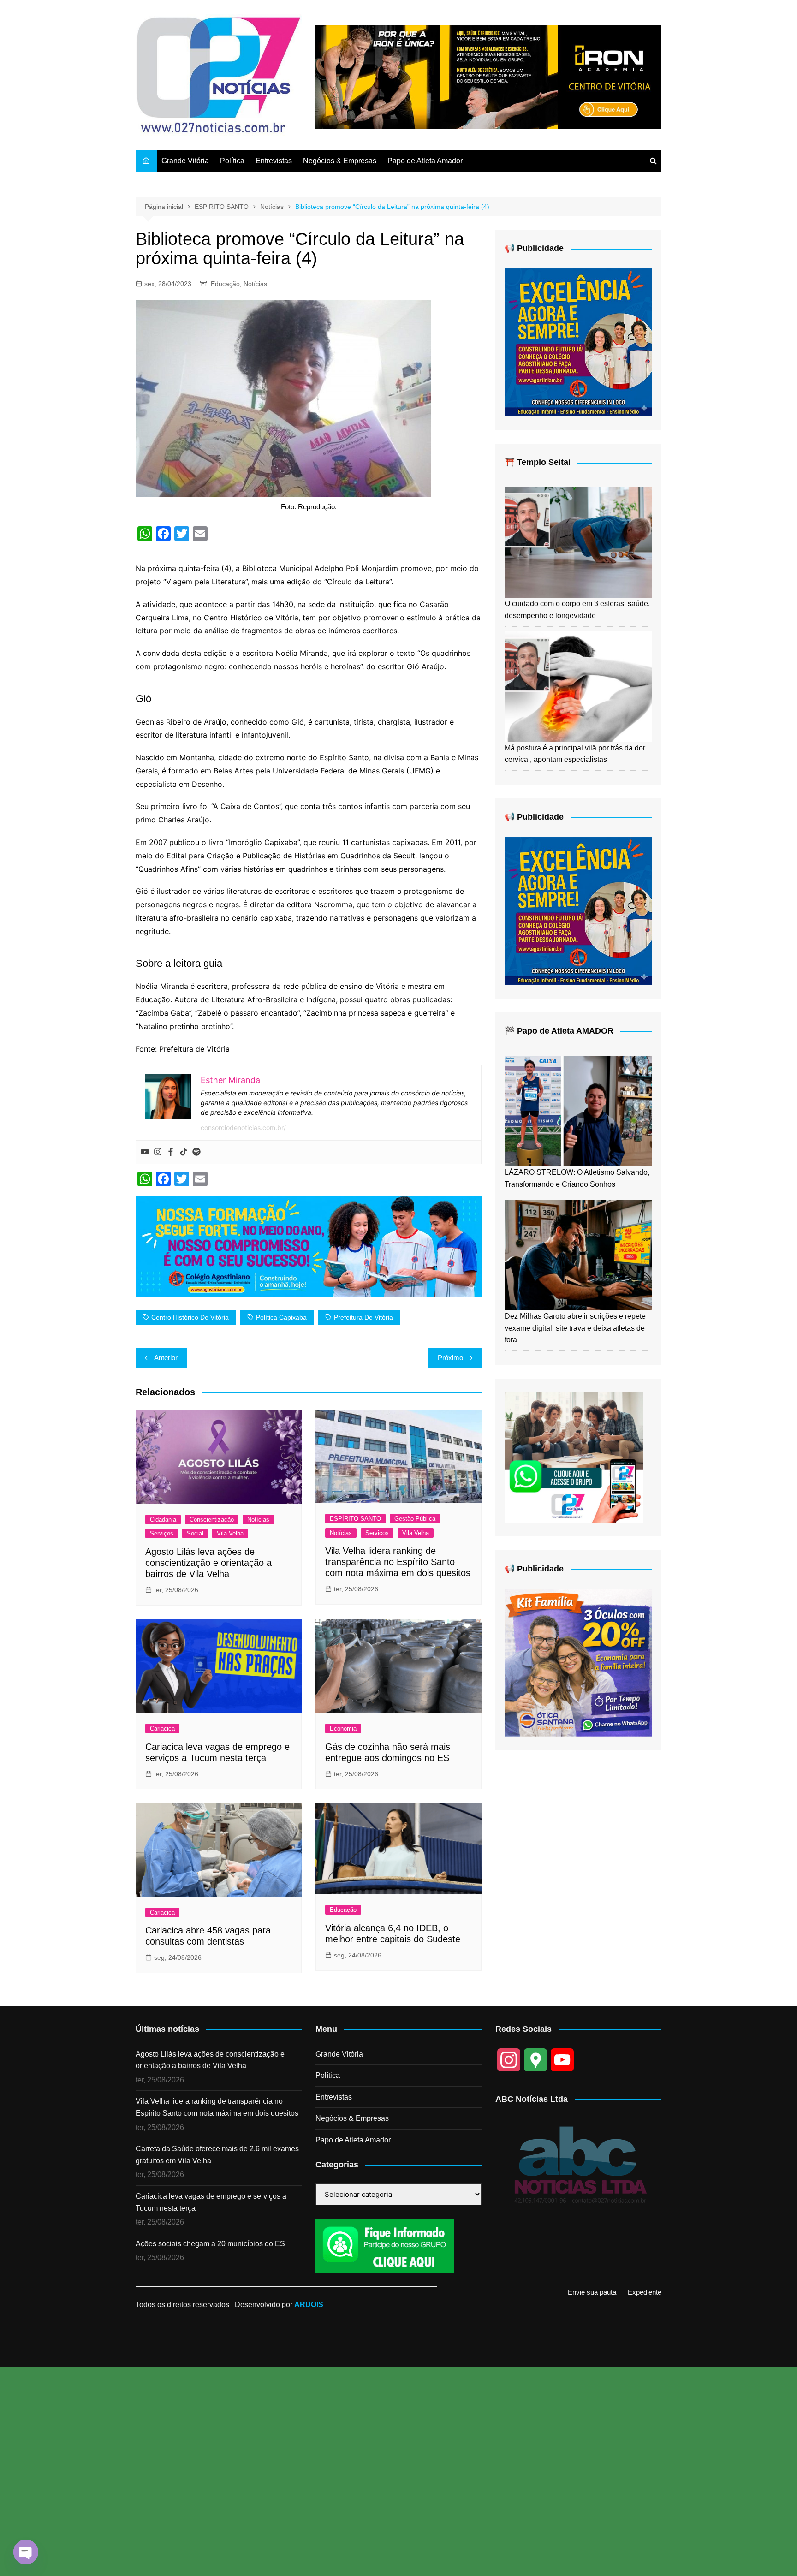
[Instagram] (158, 1152)
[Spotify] (196, 1152)
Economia (343, 1728)
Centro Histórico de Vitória (190, 1317)
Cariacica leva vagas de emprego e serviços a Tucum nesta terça (211, 2202)
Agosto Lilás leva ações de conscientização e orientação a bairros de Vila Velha (208, 1563)
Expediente (645, 2292)
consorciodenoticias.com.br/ (243, 1127)
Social (195, 1533)
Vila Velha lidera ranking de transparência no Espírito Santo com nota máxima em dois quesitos (398, 1562)
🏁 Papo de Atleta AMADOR (559, 1031)
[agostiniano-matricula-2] (578, 342)
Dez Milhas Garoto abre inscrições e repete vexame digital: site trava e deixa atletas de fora (575, 1328)
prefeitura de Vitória (363, 1317)
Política (232, 161)
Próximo (450, 1358)
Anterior (166, 1358)
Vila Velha (230, 1533)
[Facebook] (171, 1152)
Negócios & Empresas (340, 161)
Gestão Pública (415, 1519)
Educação (225, 284)
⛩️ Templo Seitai (538, 462)
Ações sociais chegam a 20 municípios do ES (210, 2244)
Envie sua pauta (592, 2292)
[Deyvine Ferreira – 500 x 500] (578, 1662)
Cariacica (162, 1728)
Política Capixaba (281, 1317)
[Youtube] (145, 1152)
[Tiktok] (184, 1152)
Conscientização (212, 1520)
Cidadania (163, 1520)
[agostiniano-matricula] (309, 1245)
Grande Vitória (185, 161)
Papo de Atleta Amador (425, 161)
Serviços (162, 1533)
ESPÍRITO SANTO (355, 1519)
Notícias (255, 284)
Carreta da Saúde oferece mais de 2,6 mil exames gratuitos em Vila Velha (217, 2155)
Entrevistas (274, 161)
